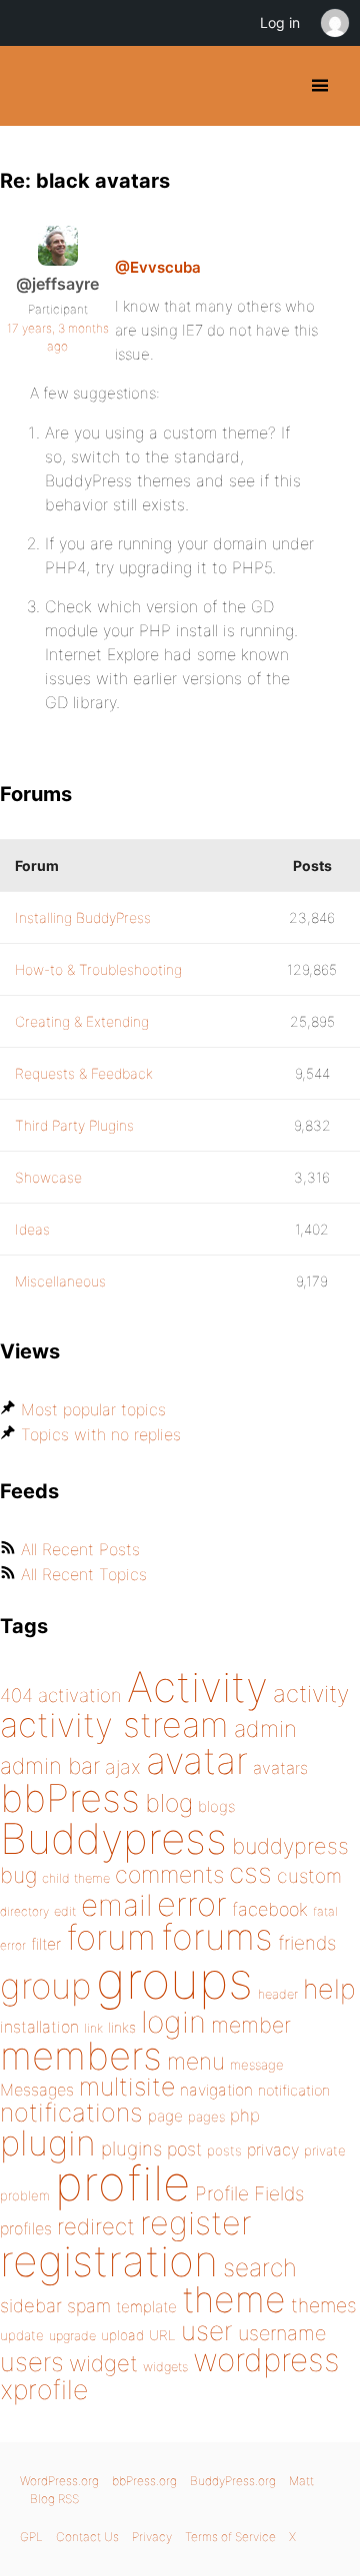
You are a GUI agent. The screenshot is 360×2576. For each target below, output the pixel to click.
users (32, 2362)
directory (24, 1911)
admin (265, 1729)
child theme (76, 1878)
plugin (48, 2143)
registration (109, 2261)
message (257, 2065)
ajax (123, 1767)
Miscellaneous (60, 1281)
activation (80, 1696)
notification (294, 2091)
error (192, 1904)
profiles (26, 2228)
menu (196, 2062)
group (45, 1986)
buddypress (290, 1846)
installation (39, 2027)
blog (169, 1803)
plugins (131, 2148)
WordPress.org (59, 2481)
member (251, 2025)
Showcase (48, 1177)
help (329, 1989)
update (22, 2335)
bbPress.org (144, 2481)
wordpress (266, 2360)
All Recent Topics (84, 1574)
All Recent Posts (80, 1549)
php (245, 2115)
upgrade (72, 2336)
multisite (127, 2087)
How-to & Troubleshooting (98, 969)
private (325, 2150)
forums (217, 1937)
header (278, 1994)
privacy (273, 2149)
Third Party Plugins (74, 1125)
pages (206, 2117)
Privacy (152, 2537)
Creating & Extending (82, 1021)
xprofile (44, 2389)
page (165, 2116)
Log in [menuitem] (280, 22)
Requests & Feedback (84, 1073)
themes (324, 2305)
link (93, 2028)
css (250, 1873)
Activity (197, 1687)
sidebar (31, 2305)
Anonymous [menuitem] (334, 23)
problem (25, 2195)
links (122, 2027)
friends (307, 1943)
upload (122, 2335)
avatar (197, 1760)
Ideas (32, 1229)
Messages (37, 2090)
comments (169, 1874)
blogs (216, 1806)
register (196, 2223)
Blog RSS (54, 2499)
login (173, 2022)
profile (122, 2183)
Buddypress (113, 1838)
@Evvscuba (158, 267)
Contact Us (87, 2537)
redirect (96, 2226)
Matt (301, 2481)
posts (224, 2150)
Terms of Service (230, 2537)
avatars (280, 1768)
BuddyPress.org (32, 86)
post (184, 2149)
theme (234, 2299)
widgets (165, 2367)
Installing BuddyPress (83, 917)
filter (46, 1944)
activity (311, 1694)
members (81, 2056)
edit (65, 1911)
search (260, 2267)
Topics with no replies (101, 1434)
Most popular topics (93, 1409)
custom (309, 1876)
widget (103, 2363)
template (146, 2307)
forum (111, 1937)
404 (16, 1696)
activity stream (114, 1724)
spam (89, 2306)
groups (174, 1980)
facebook (270, 1909)
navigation (216, 2090)
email (116, 1905)
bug (18, 1875)
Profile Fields (249, 2193)
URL (162, 2335)
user (207, 2331)
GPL (31, 2537)
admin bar (50, 1765)
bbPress (70, 1798)
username (282, 2333)
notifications (71, 2112)
